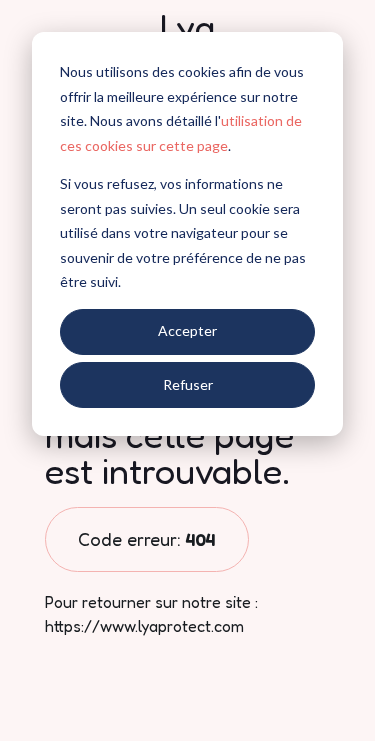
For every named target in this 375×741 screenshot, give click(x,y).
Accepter (187, 330)
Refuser (188, 384)
